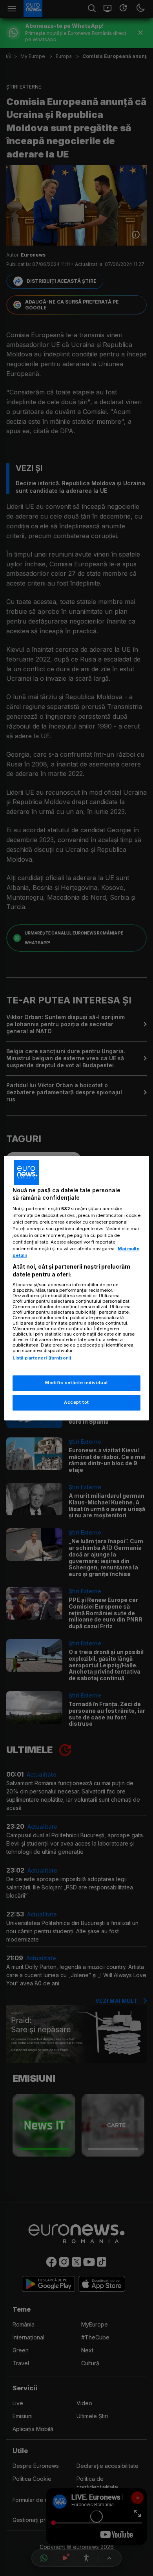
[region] (77, 1288)
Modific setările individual (76, 1383)
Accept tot (76, 1402)
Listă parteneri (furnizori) (42, 1358)
